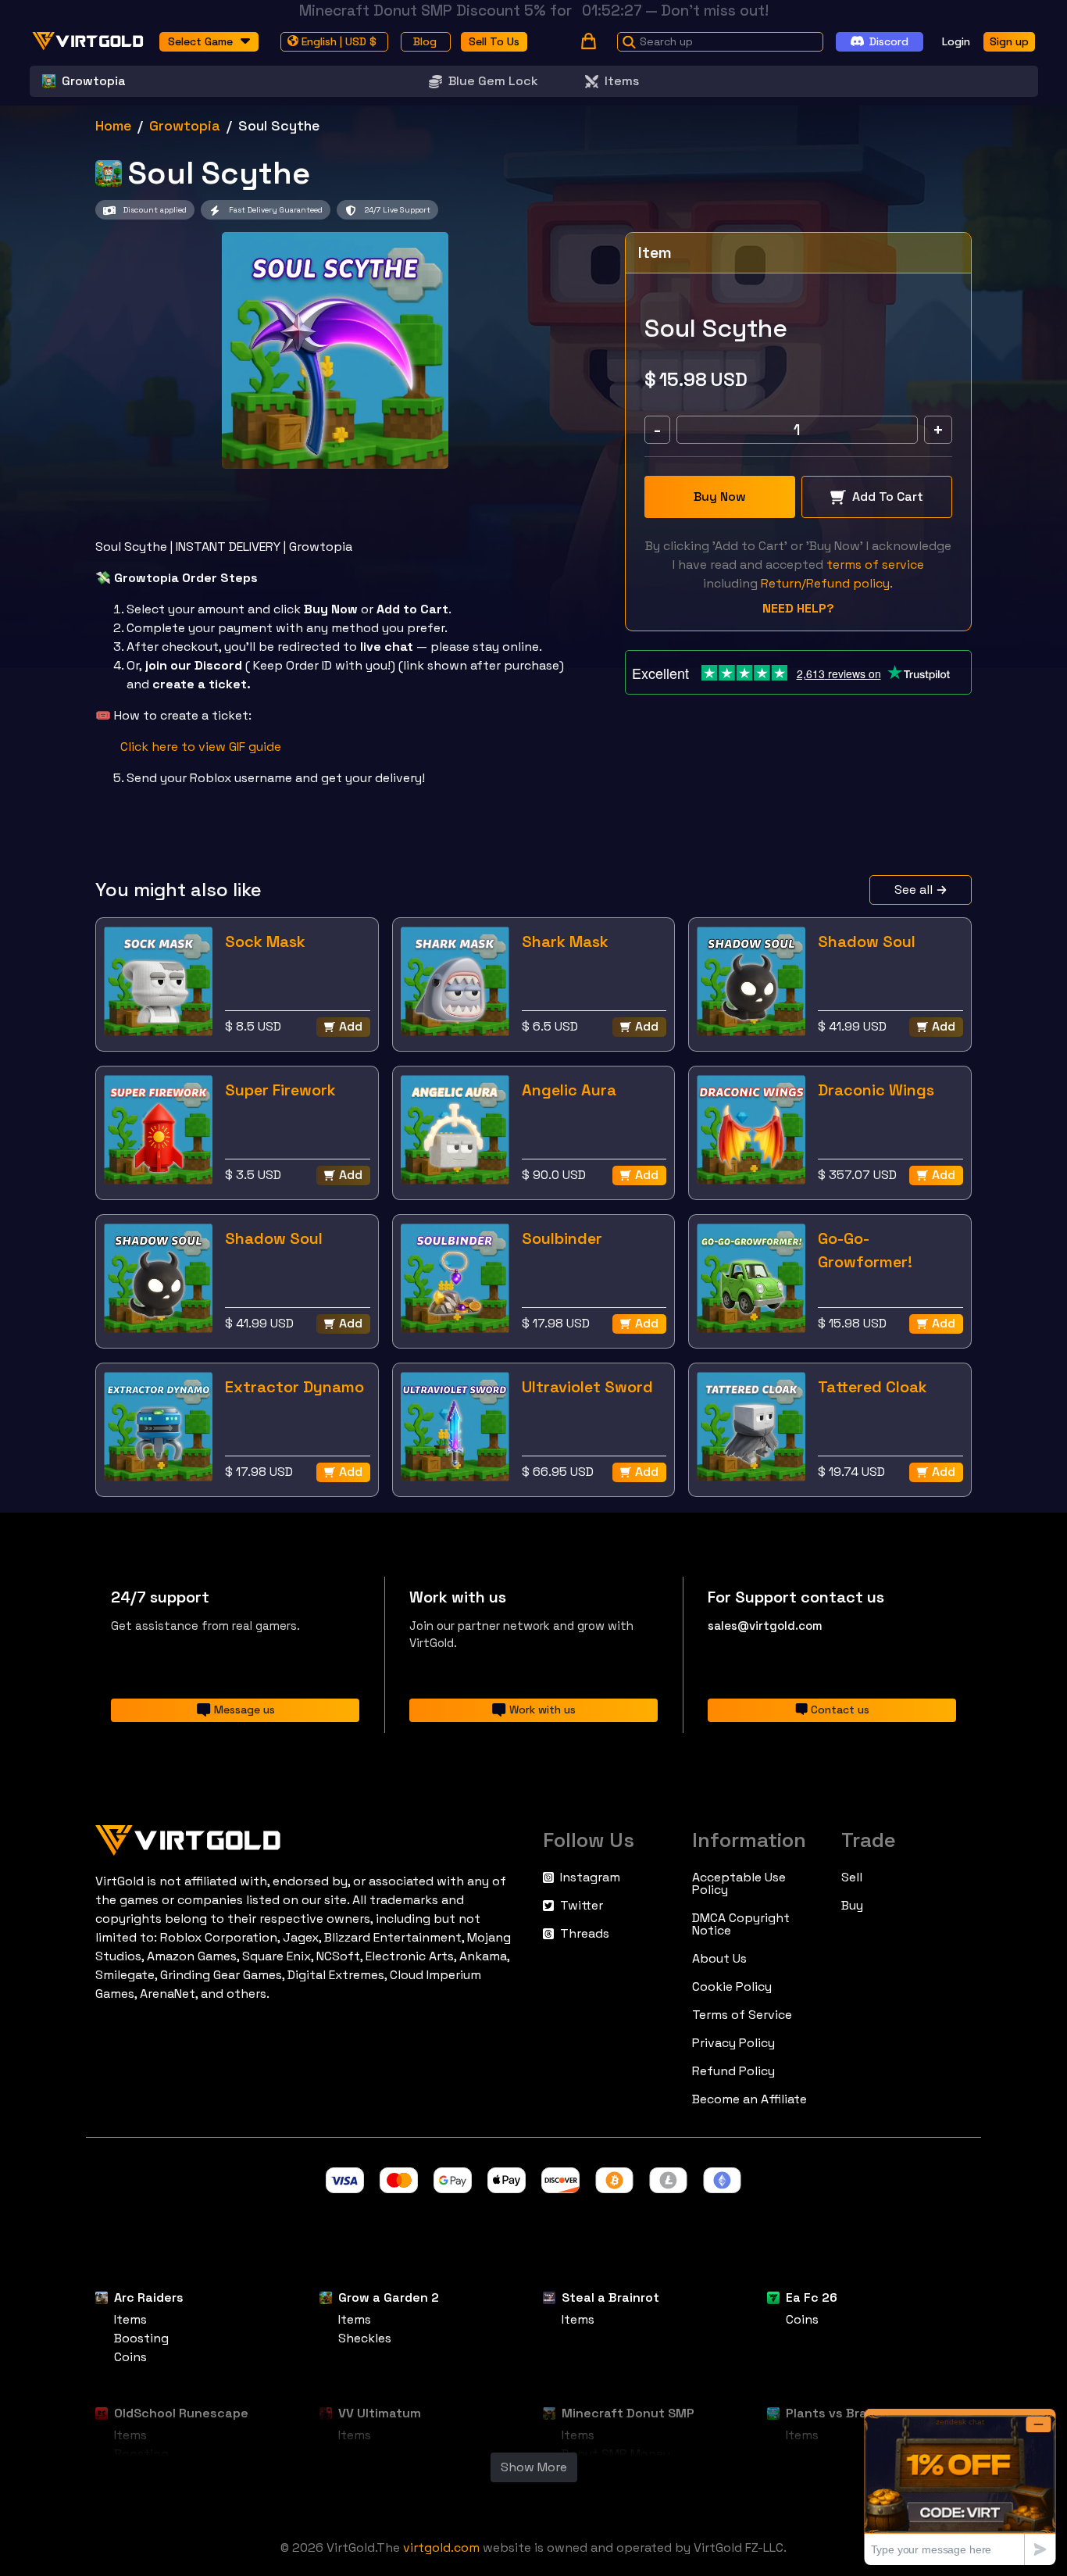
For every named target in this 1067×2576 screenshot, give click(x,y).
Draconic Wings (876, 1090)
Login (956, 41)
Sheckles (365, 2338)
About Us (719, 1959)
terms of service (875, 565)
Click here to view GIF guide (201, 747)
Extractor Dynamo (294, 1387)
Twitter (582, 1906)
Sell (852, 1878)
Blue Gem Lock (493, 81)
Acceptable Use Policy (739, 1884)
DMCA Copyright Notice (741, 1924)
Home (113, 125)
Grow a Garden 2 (389, 2297)
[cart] (589, 41)
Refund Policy (733, 2071)
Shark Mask (565, 941)
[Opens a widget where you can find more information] (960, 2487)
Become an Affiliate (749, 2099)
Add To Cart (888, 497)
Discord (889, 41)
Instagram (590, 1878)
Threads (585, 1934)
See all (914, 890)
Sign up (1009, 41)
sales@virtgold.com (765, 1626)
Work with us (542, 1710)
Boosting (141, 2338)
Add (351, 1026)
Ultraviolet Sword (587, 1387)
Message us (244, 1710)
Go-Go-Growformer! (865, 1250)
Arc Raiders (149, 2297)
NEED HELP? (798, 608)
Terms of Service (742, 2015)
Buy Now (720, 497)
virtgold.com (441, 2547)
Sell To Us (494, 41)
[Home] (310, 1837)
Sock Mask (265, 941)
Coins (130, 2357)
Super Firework (280, 1090)
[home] (88, 41)
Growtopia (185, 125)
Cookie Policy (732, 1987)
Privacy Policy (733, 2043)
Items (622, 81)
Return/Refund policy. (827, 583)
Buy (852, 1906)
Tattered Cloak (873, 1387)
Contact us (840, 1710)
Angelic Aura (569, 1090)
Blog (425, 41)
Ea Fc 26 (812, 2297)
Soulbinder (562, 1238)
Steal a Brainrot (610, 2297)
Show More (534, 2467)
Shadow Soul (867, 941)
